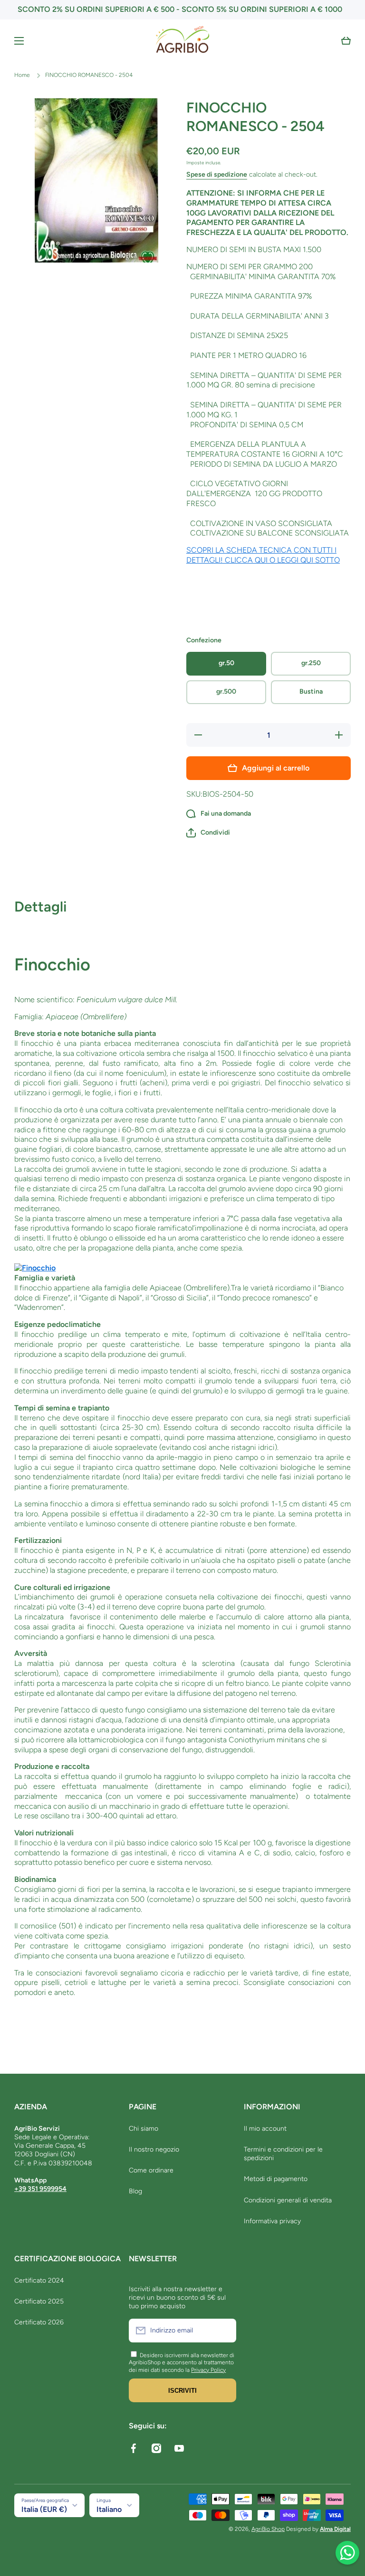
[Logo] (182, 41)
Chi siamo (144, 2129)
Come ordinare (151, 2170)
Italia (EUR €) (44, 2509)
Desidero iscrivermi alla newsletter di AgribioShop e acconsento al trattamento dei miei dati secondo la (182, 2363)
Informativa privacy (272, 2221)
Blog (135, 2191)
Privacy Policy (208, 2370)
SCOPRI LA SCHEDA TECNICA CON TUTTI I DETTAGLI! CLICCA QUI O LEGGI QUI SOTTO (263, 555)
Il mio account (265, 2129)
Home (22, 75)
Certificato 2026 (39, 2322)
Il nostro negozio (154, 2149)
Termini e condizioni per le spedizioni (283, 2154)
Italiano (109, 2509)
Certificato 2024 (39, 2280)
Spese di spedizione (217, 174)
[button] (346, 41)
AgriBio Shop (268, 2529)
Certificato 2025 (39, 2301)
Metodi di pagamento (276, 2179)
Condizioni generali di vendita (288, 2200)
